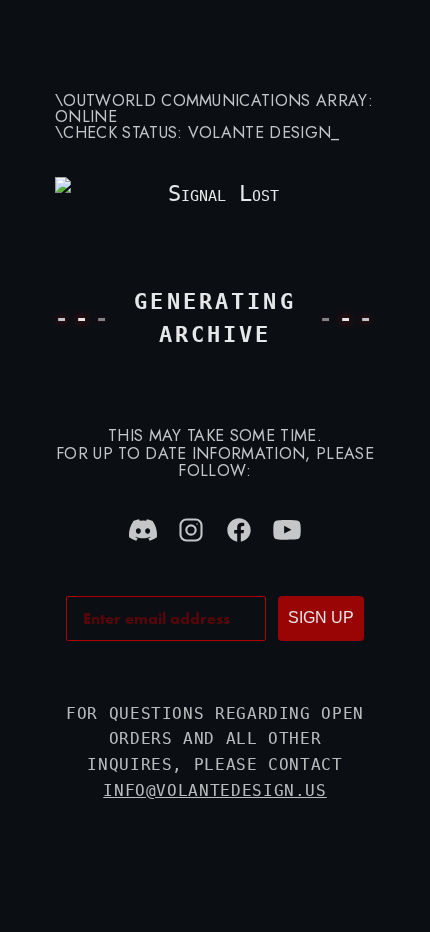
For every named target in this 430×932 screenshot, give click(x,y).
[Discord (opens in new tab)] (143, 530)
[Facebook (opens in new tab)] (239, 530)
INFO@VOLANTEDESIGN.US (214, 790)
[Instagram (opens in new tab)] (191, 530)
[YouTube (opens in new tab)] (287, 530)
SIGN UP (321, 617)
